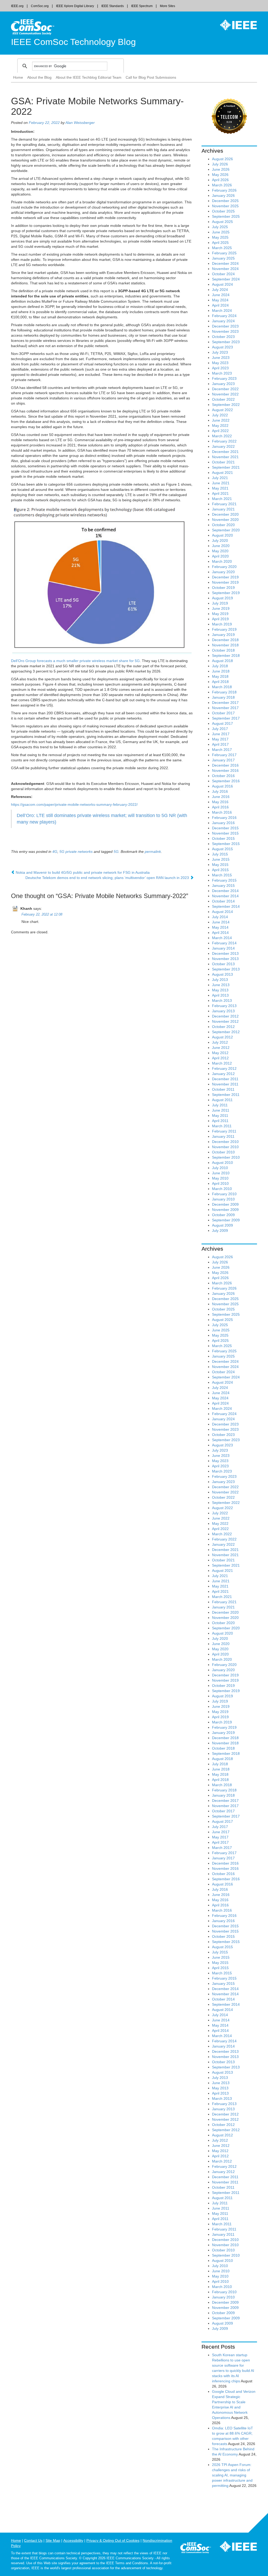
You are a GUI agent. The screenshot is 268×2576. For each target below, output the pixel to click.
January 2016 (223, 823)
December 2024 (225, 263)
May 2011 (220, 1115)
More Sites (167, 6)
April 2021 (220, 493)
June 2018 (221, 671)
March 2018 (222, 687)
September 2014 (226, 906)
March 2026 (222, 185)
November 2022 (225, 394)
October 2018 (223, 650)
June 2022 (221, 420)
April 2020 (220, 556)
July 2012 (220, 1042)
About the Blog (39, 77)
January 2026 (223, 195)
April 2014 (220, 933)
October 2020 (223, 525)
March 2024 (222, 310)
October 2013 (223, 964)
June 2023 (221, 358)
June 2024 (221, 295)
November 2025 (225, 206)
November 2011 (225, 1084)
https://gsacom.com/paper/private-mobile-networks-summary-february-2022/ (74, 804)
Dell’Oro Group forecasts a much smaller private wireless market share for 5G (75, 661)
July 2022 (220, 415)
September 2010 (226, 1157)
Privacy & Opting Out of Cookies (113, 2540)
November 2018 (225, 645)
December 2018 (225, 640)
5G (116, 852)
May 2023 (220, 363)
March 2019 (222, 624)
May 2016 (220, 802)
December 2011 (225, 1079)
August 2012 (222, 1037)
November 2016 (225, 770)
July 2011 (220, 1105)
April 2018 (220, 682)
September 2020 (226, 530)
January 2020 (223, 572)
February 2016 (224, 818)
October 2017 (223, 713)
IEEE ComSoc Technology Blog (73, 42)
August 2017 (222, 723)
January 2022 (223, 446)
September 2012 (226, 1032)
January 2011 (223, 1136)
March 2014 (222, 938)
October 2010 (223, 1152)
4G (55, 852)
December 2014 (225, 891)
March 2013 (222, 1000)
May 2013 (220, 990)
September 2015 (226, 844)
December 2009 (225, 1204)
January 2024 (223, 321)
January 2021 (223, 509)
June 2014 (221, 922)
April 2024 (220, 305)
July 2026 (220, 164)
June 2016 (221, 797)
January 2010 (223, 1199)
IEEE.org (17, 6)
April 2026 (220, 180)
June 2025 (221, 232)
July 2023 (220, 352)
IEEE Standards (113, 6)
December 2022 (225, 389)
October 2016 (223, 776)
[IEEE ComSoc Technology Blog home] (33, 27)
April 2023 (220, 368)
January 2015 (223, 885)
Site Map (53, 2540)
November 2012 (225, 1021)
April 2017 (220, 744)
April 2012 (220, 1058)
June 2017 (221, 734)
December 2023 (225, 326)
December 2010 (225, 1142)
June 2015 (221, 859)
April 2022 (220, 431)
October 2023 (223, 337)
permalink (153, 852)
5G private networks (76, 852)
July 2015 (220, 854)
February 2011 (224, 1131)
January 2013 (223, 1011)
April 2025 (220, 243)
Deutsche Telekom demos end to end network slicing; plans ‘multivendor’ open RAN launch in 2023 (108, 878)
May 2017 (220, 739)
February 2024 (224, 316)
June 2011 (221, 1110)
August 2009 (222, 1225)
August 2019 (222, 598)
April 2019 (220, 619)
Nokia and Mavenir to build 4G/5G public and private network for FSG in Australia (82, 872)
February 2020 (224, 567)
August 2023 (222, 347)
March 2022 (222, 436)
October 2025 (223, 211)
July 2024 (220, 290)
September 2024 (226, 279)
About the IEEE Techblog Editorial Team (89, 77)
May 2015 (220, 865)
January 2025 (223, 258)
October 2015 (223, 838)
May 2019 (220, 614)
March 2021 (222, 499)
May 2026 (220, 175)
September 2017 (226, 718)
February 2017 (224, 755)
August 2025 (222, 222)
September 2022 (226, 405)
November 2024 (225, 269)
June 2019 (221, 608)
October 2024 (223, 274)
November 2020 (225, 520)
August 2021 (222, 473)
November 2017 (225, 708)
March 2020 (222, 561)
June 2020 (221, 546)
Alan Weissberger (80, 123)
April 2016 (220, 807)
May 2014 (220, 927)
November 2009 (225, 1210)
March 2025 (222, 248)
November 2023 (225, 331)
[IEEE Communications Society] (196, 2549)
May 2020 (220, 551)
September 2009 (226, 1220)
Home (18, 77)
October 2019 (223, 588)
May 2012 (220, 1053)
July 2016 (220, 791)
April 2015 (220, 870)
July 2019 (220, 603)
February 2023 (224, 378)
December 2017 (225, 703)
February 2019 (224, 629)
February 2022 (224, 441)
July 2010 (220, 1168)
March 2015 (222, 875)
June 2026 (221, 169)
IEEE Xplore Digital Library (75, 6)
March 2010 (222, 1189)
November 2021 (225, 457)
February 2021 (224, 504)
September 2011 (226, 1095)
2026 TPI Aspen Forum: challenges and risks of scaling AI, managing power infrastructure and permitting (232, 2475)
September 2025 (226, 216)
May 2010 (220, 1178)
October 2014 (223, 901)
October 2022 (223, 399)
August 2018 (222, 661)
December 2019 (225, 577)
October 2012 (223, 1027)
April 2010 (220, 1183)
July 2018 (220, 666)
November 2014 (225, 896)
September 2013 (226, 969)
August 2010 (222, 1163)
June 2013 (221, 985)
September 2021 (226, 467)
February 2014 (224, 943)
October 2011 (223, 1089)
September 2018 (226, 655)
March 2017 (222, 750)
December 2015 (225, 828)
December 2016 (225, 765)
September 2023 (226, 342)
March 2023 (222, 373)
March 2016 (222, 812)
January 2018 (223, 697)
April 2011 (220, 1121)
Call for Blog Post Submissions (151, 77)
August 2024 (222, 284)
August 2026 (222, 159)
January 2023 (223, 384)
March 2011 (222, 1126)
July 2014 (220, 917)
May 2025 (220, 237)
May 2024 (220, 300)
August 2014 (222, 912)
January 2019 (223, 635)
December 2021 (225, 452)
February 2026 (224, 190)
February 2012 (224, 1068)
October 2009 (223, 1215)
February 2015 (224, 880)
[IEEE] (234, 25)
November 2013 (225, 959)
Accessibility (73, 2540)
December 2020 (225, 514)
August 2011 (222, 1100)
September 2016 (226, 781)
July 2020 (220, 540)
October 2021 (223, 462)
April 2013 (220, 995)
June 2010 (221, 1173)
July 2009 (220, 1230)
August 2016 (222, 786)
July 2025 (220, 227)
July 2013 (220, 980)
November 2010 (225, 1147)
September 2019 (226, 593)
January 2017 (223, 760)
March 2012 (222, 1063)
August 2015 (222, 849)
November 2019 (225, 582)
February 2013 (224, 1006)
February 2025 (224, 253)
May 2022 (220, 425)
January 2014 (223, 948)
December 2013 (225, 953)
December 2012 (225, 1016)
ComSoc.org (40, 6)
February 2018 (224, 692)
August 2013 (222, 974)
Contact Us (33, 2540)
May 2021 (220, 488)
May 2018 (220, 676)
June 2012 (221, 1048)
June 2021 (221, 483)
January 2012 (223, 1074)
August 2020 (222, 535)
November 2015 (225, 833)
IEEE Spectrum (142, 6)
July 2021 (220, 478)
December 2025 (225, 201)
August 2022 (222, 410)
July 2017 (220, 729)
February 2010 (224, 1194)
